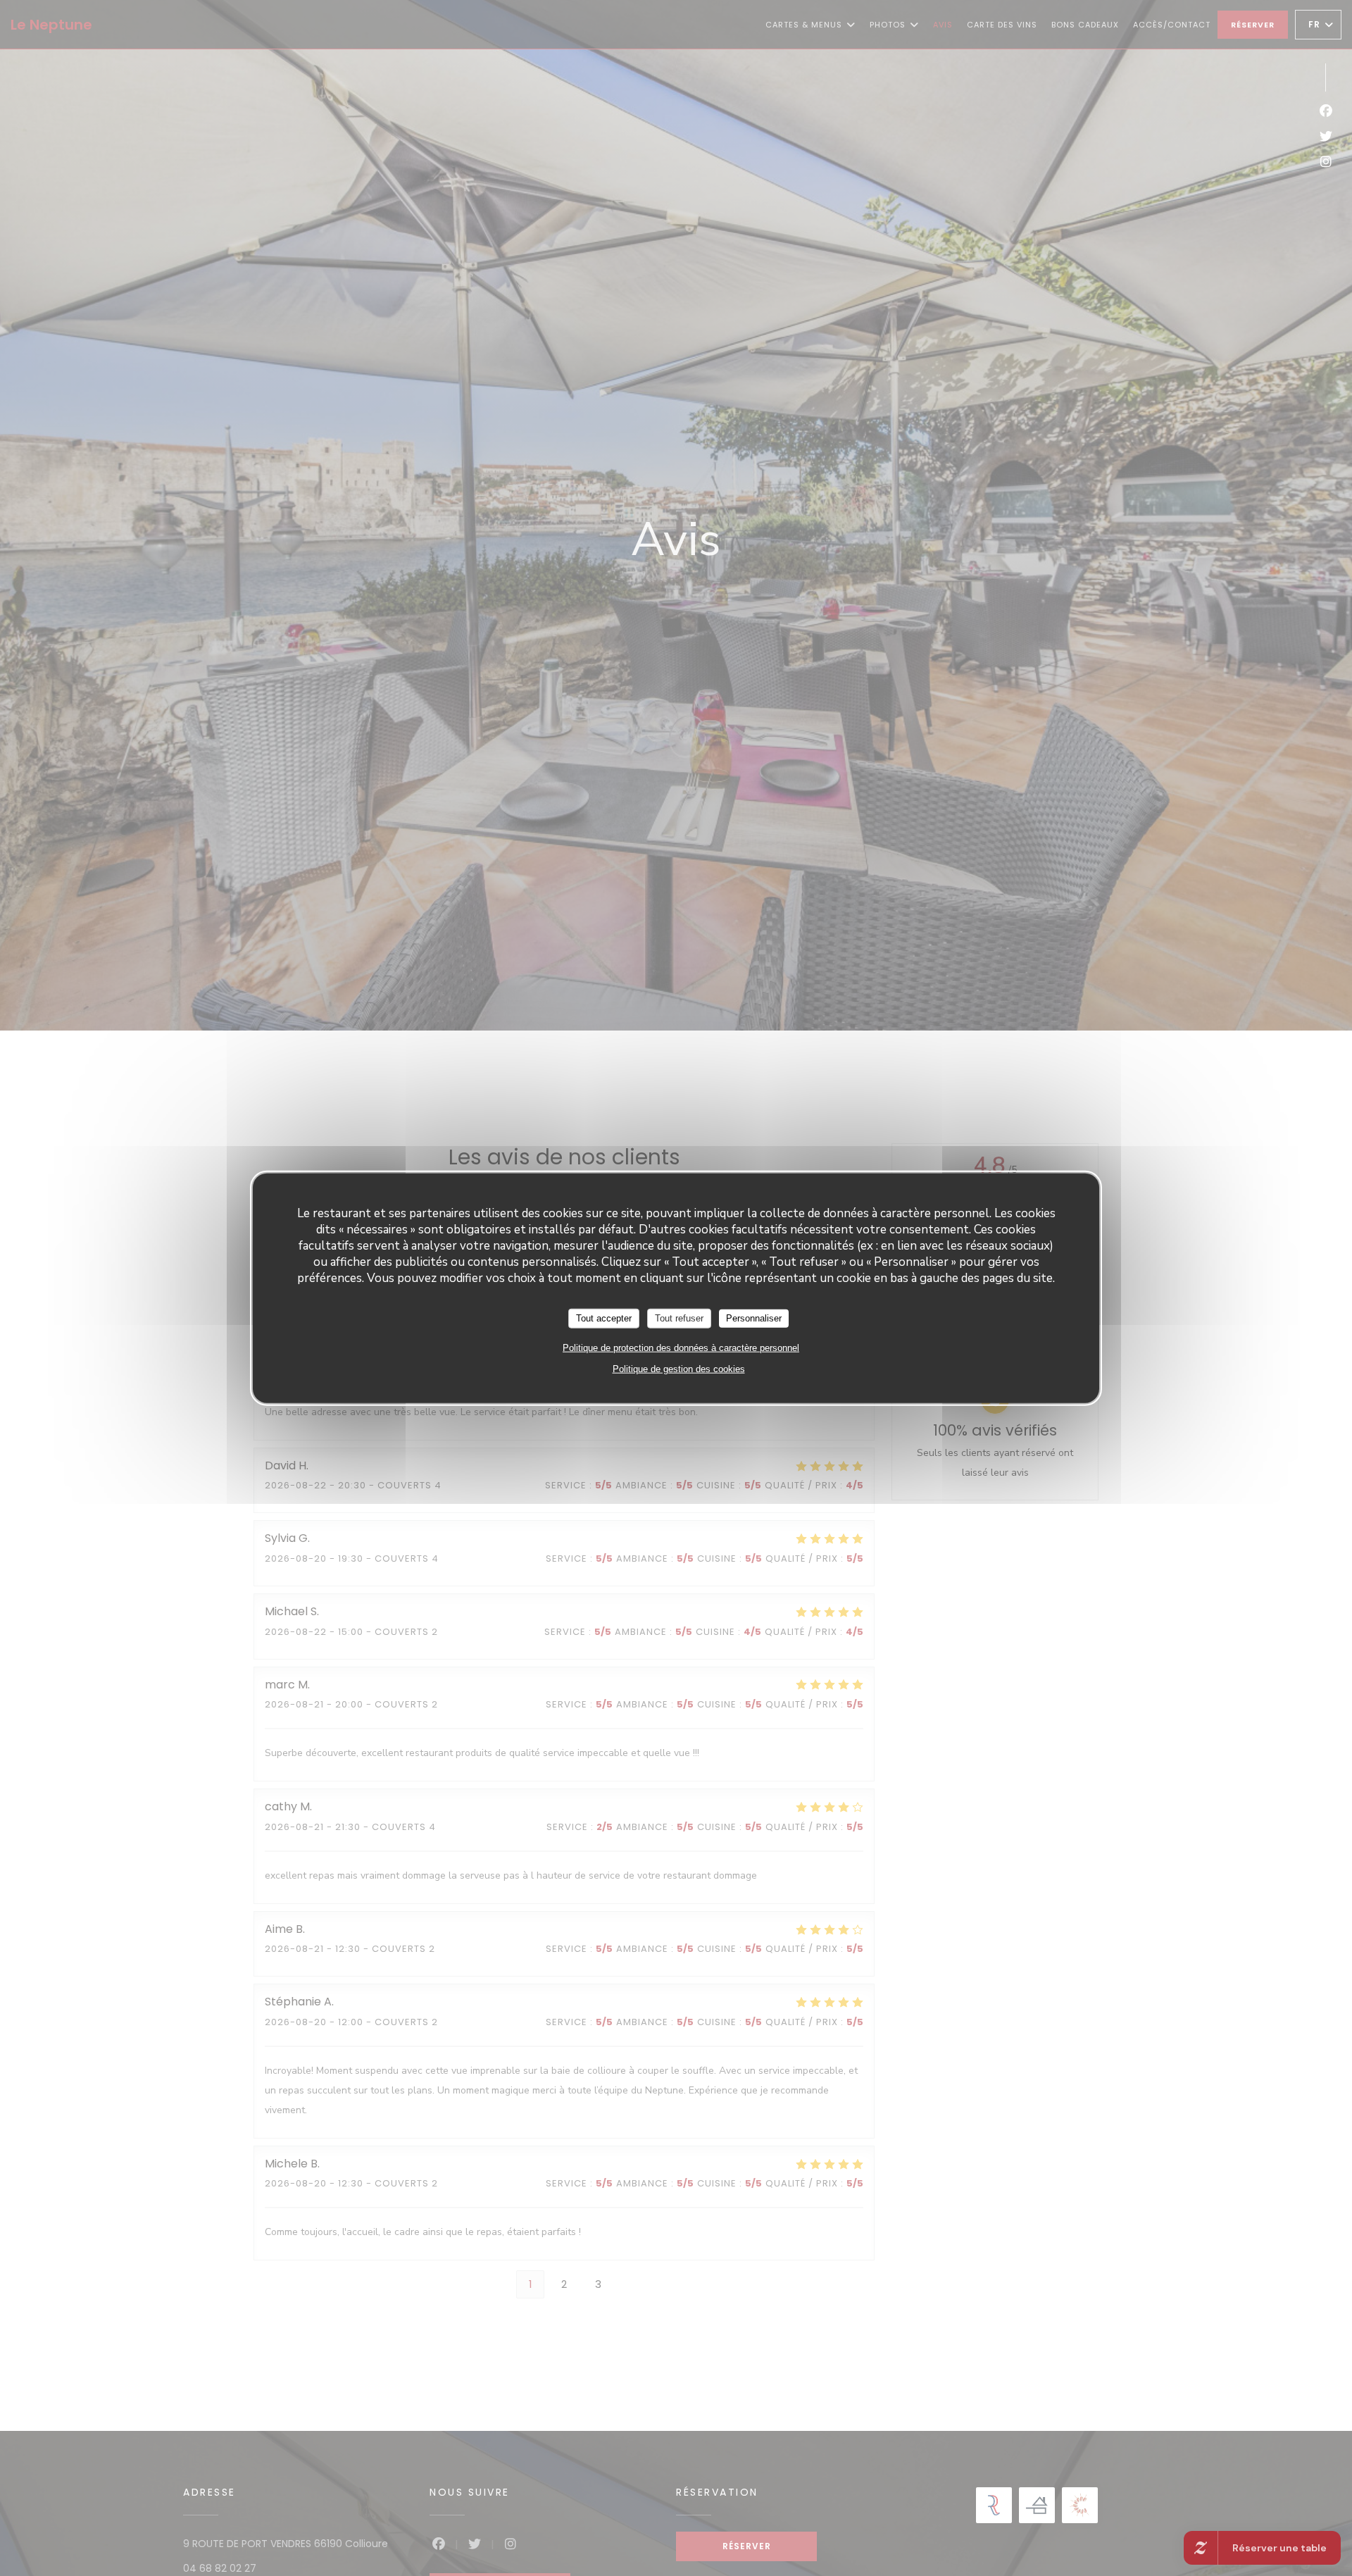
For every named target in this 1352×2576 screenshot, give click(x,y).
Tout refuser (679, 1318)
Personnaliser (754, 1318)
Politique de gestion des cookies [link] (679, 1368)
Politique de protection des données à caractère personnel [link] (681, 1347)
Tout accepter (604, 1318)
